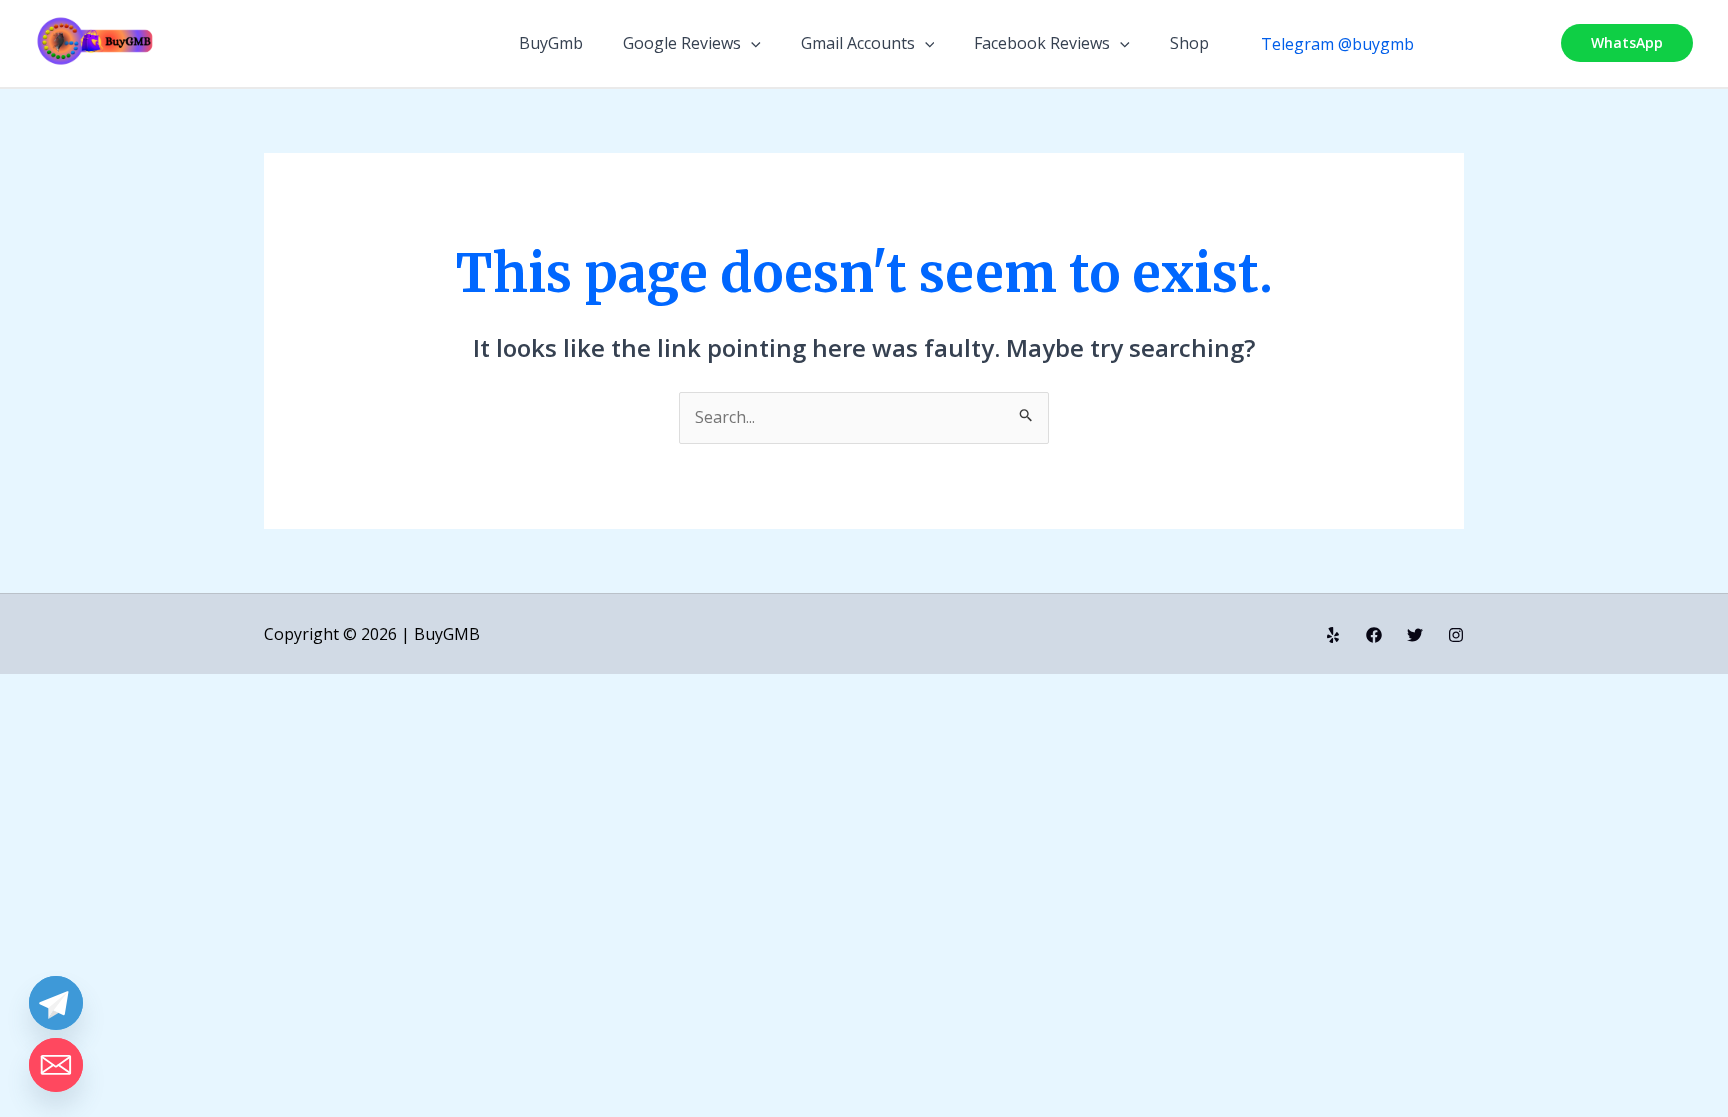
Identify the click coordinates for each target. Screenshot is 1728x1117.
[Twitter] (1415, 635)
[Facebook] (1374, 635)
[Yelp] (1333, 635)
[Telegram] (56, 1003)
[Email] (56, 1065)
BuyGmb (551, 43)
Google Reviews (682, 43)
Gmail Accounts (858, 43)
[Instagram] (1456, 635)
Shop (1189, 43)
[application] (751, 43)
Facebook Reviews (1042, 43)
